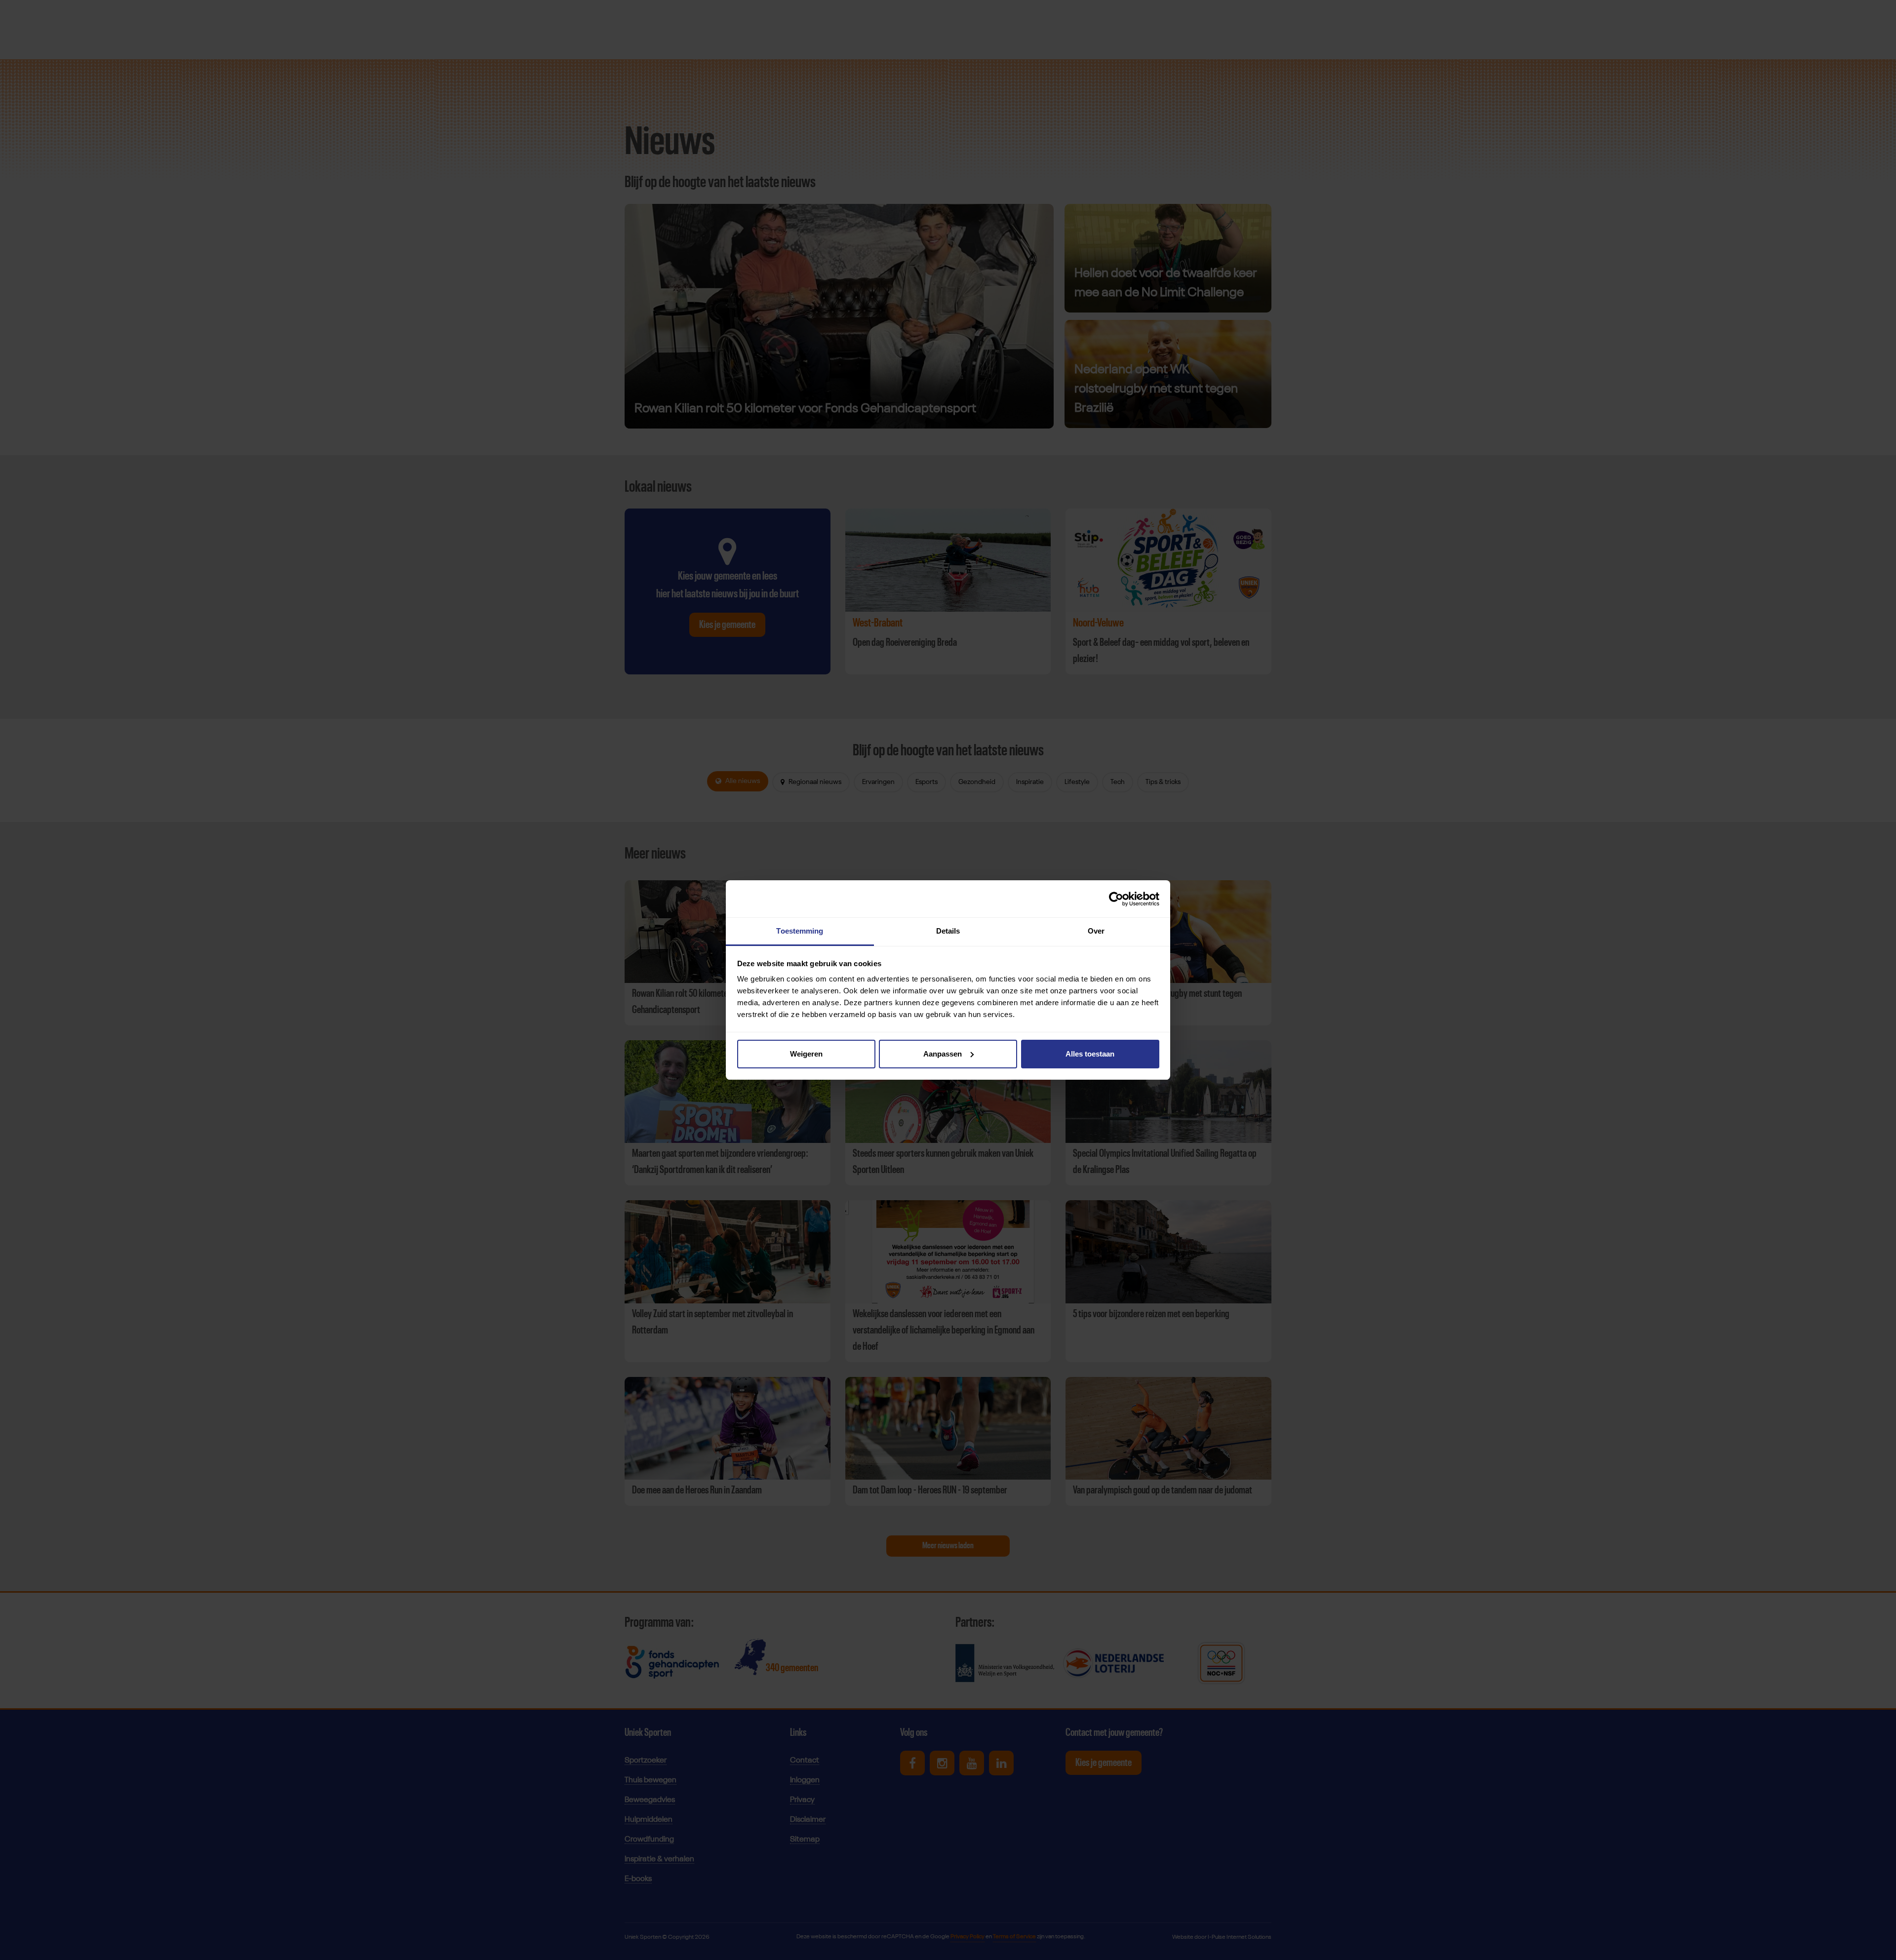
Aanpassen (943, 1054)
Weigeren (806, 1054)
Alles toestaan (1090, 1054)
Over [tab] (1096, 931)
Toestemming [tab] (800, 931)
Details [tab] (948, 931)
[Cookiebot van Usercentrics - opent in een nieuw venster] (1116, 899)
